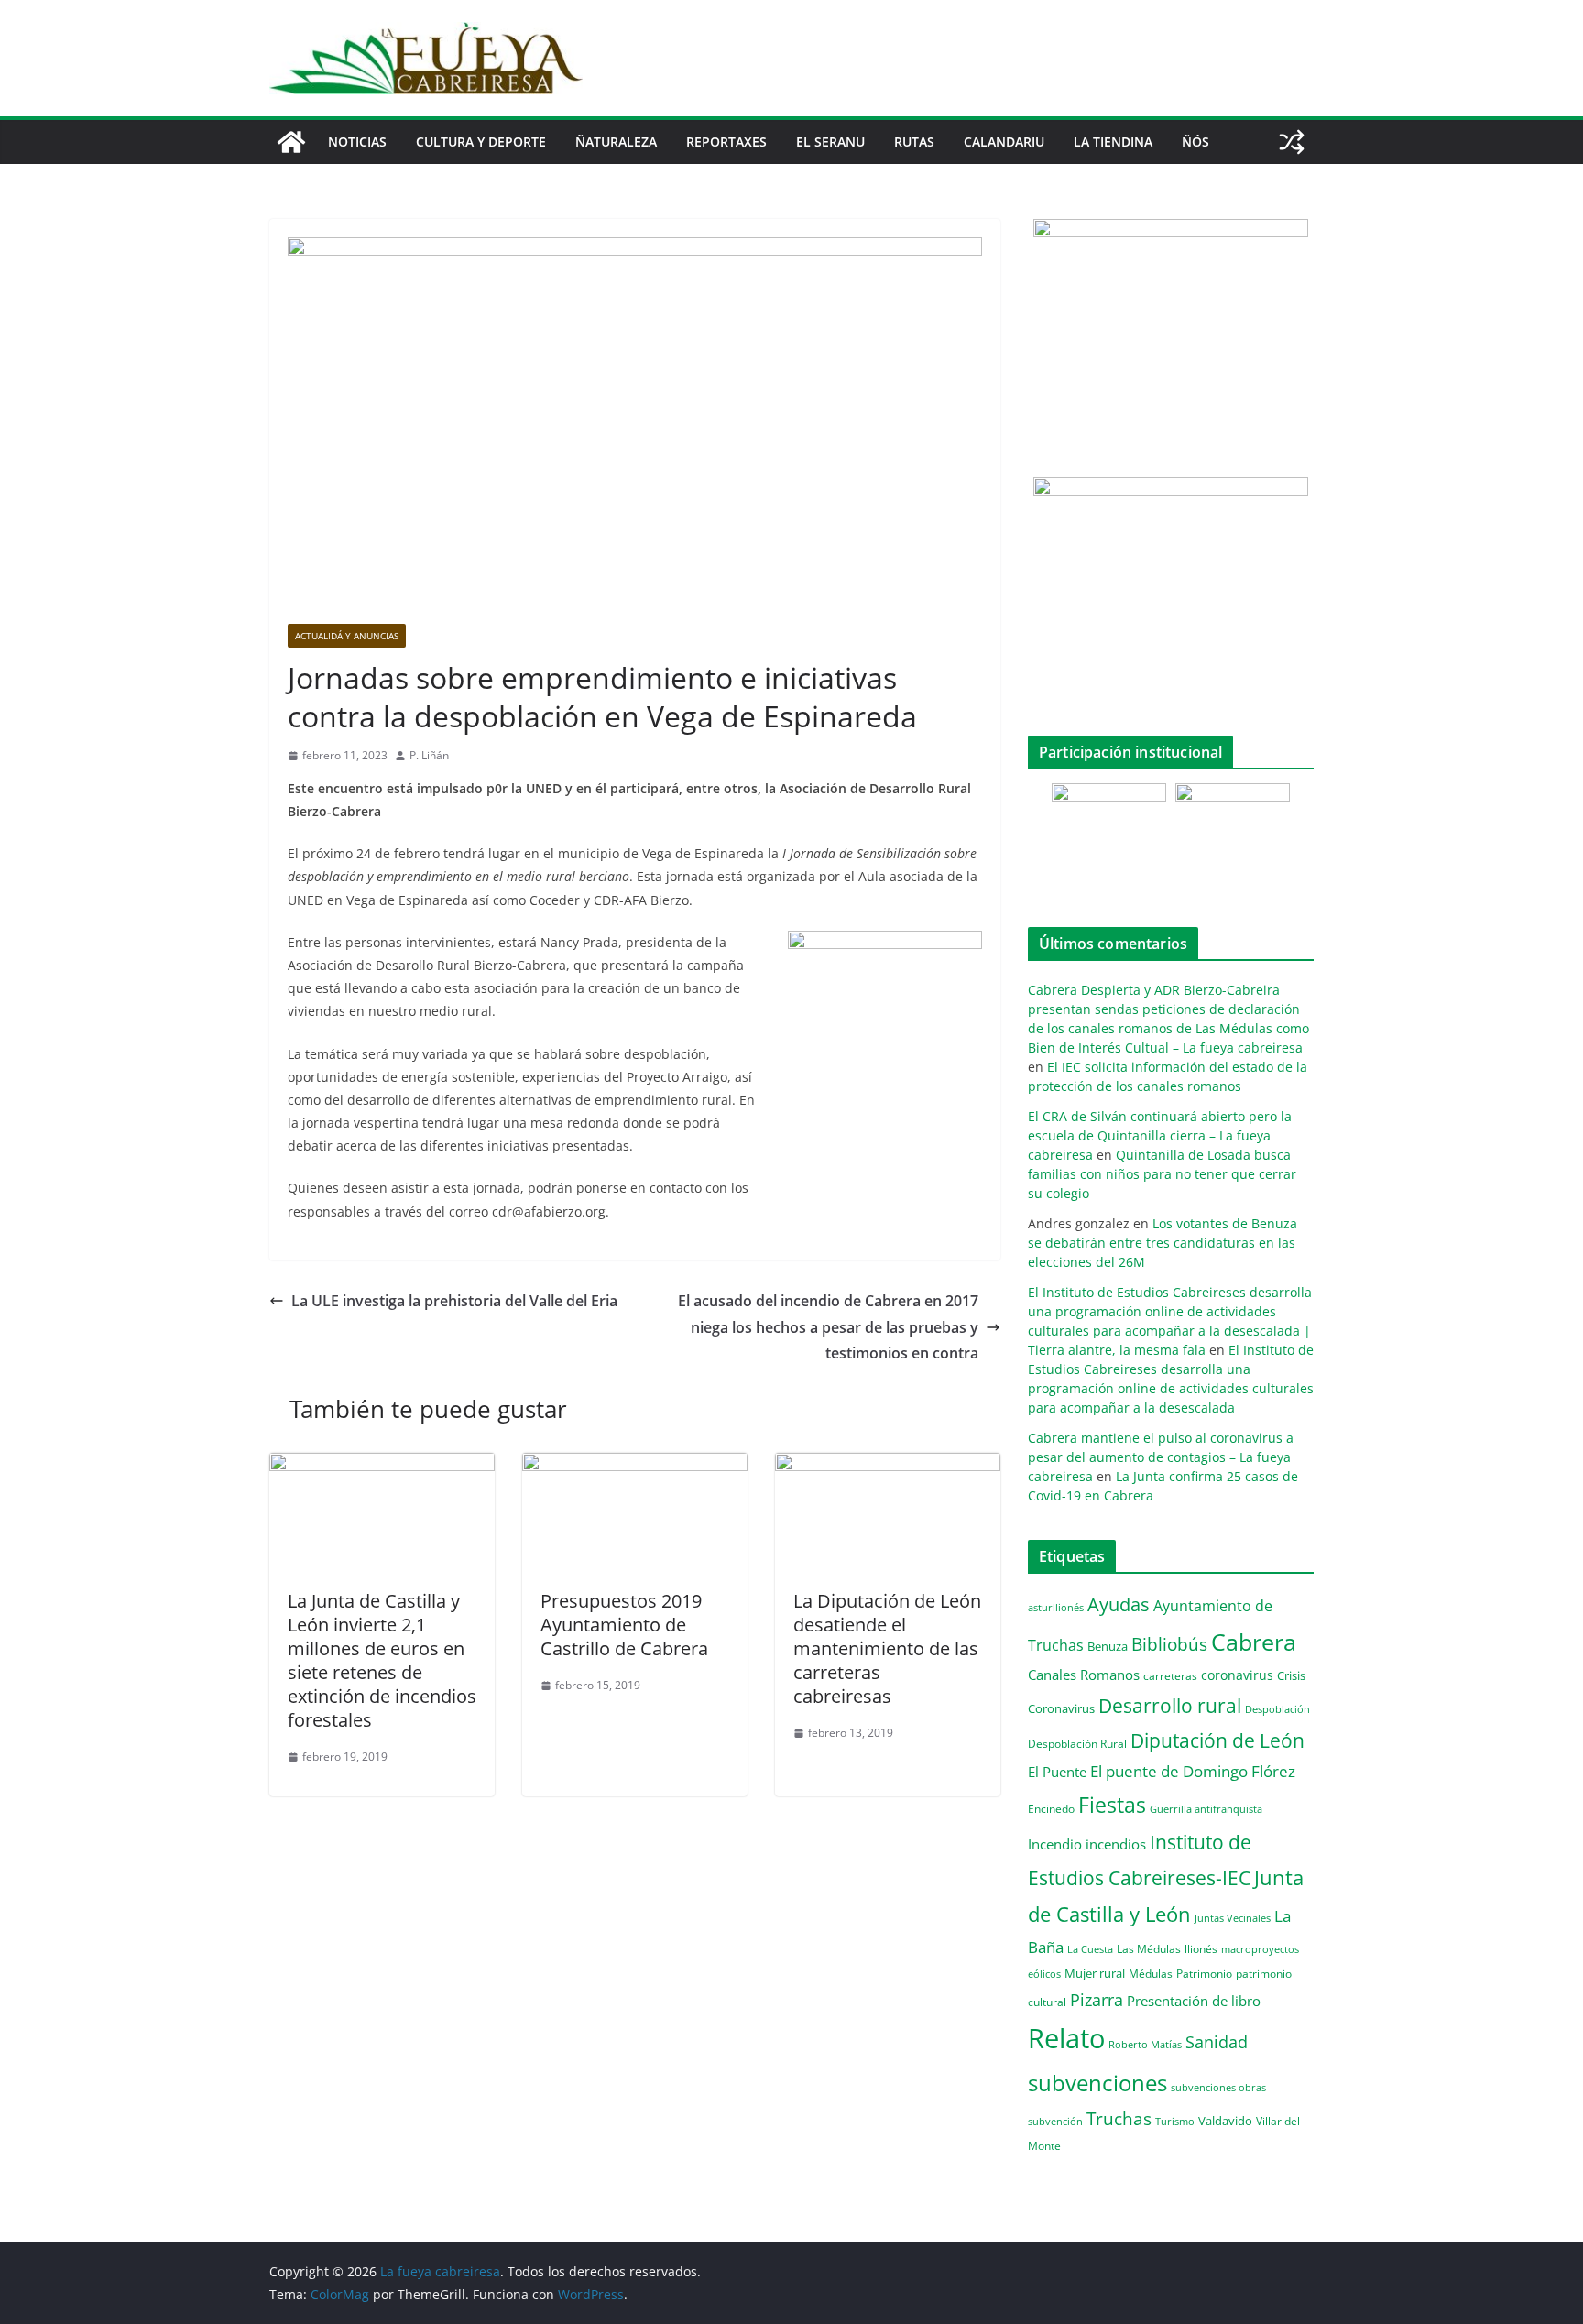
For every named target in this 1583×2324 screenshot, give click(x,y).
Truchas (1119, 2118)
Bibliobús (1169, 1644)
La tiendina (1113, 142)
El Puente (1057, 1772)
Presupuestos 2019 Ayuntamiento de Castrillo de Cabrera (624, 1625)
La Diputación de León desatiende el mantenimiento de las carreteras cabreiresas (887, 1648)
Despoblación (1277, 1709)
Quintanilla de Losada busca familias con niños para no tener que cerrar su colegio (1162, 1174)
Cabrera (1254, 1642)
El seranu (830, 142)
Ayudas (1119, 1604)
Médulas (1151, 1974)
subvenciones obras (1218, 2087)
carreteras (1170, 1675)
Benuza (1108, 1646)
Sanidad (1217, 2042)
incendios (1116, 1844)
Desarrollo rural (1170, 1705)
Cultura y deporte (481, 142)
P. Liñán (429, 755)
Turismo (1175, 2121)
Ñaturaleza (616, 142)
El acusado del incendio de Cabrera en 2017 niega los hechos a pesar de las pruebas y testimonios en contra (828, 1327)
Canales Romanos (1084, 1675)
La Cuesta (1090, 1949)
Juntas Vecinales (1233, 1918)
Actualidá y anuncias (347, 636)
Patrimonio (1204, 1973)
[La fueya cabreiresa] (291, 142)
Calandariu (1004, 142)
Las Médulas (1149, 1948)
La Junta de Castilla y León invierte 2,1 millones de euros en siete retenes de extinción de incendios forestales (382, 1660)
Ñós (1195, 142)
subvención (1055, 2122)
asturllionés (1056, 1607)
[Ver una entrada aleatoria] (1292, 142)
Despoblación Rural (1077, 1743)
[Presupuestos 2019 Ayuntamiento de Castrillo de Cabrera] (635, 1466)
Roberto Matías (1145, 2044)
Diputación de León (1217, 1740)
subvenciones (1097, 2083)
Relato (1066, 2038)
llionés (1201, 1949)
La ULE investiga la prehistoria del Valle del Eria (454, 1301)
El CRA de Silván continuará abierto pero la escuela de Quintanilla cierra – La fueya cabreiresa (1160, 1135)
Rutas (914, 142)
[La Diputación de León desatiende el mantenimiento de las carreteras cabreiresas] (888, 1466)
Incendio (1055, 1844)
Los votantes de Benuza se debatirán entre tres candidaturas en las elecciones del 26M (1163, 1243)
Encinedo (1051, 1808)
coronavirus (1237, 1675)
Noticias (357, 142)
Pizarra (1097, 2000)
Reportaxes (726, 142)
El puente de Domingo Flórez (1193, 1771)
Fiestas (1112, 1805)
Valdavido (1225, 2121)
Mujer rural (1095, 1973)
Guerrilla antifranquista (1206, 1809)
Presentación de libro (1194, 2001)
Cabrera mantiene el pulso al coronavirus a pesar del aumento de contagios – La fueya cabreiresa (1161, 1457)
